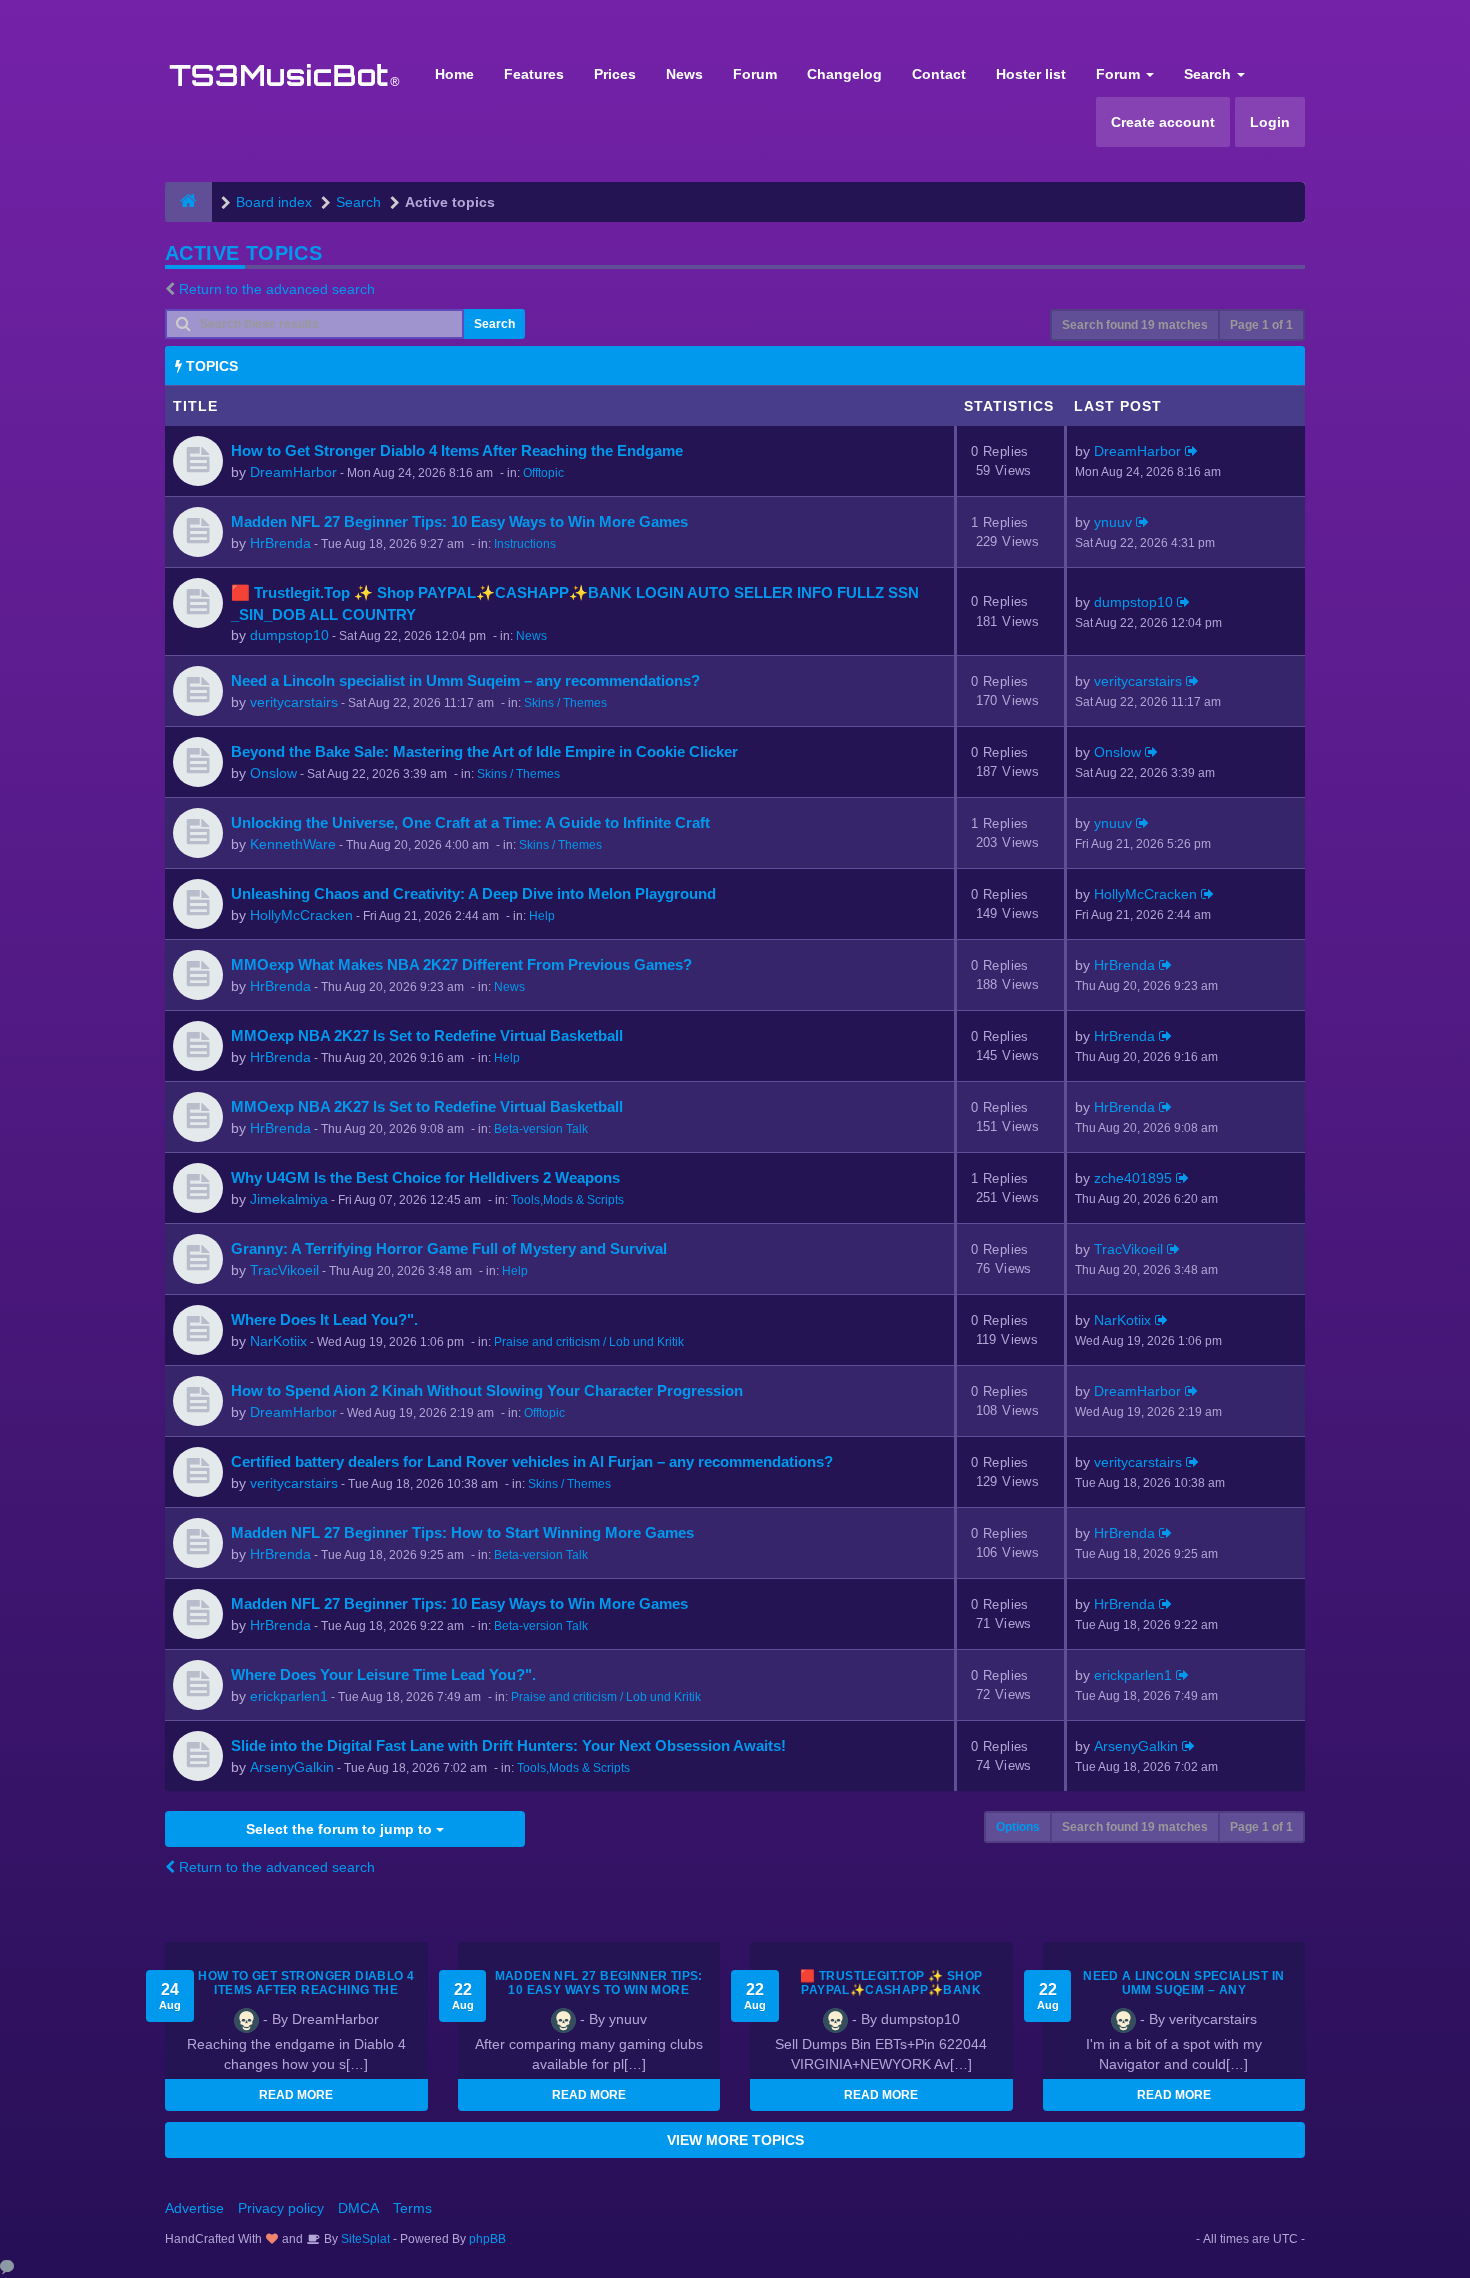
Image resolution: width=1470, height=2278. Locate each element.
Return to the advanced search (277, 289)
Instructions (525, 544)
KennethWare (293, 844)
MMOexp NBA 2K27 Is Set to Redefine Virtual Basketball (427, 1035)
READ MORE (296, 2095)
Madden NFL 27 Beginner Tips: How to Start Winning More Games (462, 1532)
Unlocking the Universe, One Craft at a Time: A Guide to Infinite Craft (470, 822)
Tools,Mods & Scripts (567, 1200)
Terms (412, 2208)
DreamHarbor (293, 472)
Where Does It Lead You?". (324, 1319)
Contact (939, 74)
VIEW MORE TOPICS (735, 2140)
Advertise (194, 2208)
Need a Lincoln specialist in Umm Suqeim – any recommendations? (465, 680)
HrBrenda (280, 543)
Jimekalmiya (289, 1199)
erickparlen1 (289, 1696)
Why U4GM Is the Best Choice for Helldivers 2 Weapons (425, 1177)
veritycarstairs (294, 702)
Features (534, 74)
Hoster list (1031, 74)
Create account (1163, 122)
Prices (615, 74)
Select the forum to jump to (341, 1829)
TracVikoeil (284, 1270)
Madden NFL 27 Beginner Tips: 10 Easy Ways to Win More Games (459, 521)
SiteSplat (364, 2239)
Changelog (844, 74)
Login (1270, 122)
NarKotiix (278, 1341)
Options (1018, 1827)
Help (542, 916)
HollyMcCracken (301, 915)
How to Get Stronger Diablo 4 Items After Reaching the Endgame (457, 450)
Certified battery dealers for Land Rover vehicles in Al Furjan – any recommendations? (532, 1461)
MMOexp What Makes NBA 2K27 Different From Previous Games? (461, 964)
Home (454, 74)
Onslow (273, 773)
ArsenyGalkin (292, 1767)
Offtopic (543, 473)
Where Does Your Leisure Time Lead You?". (383, 1674)
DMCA (358, 2208)
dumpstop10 (289, 635)
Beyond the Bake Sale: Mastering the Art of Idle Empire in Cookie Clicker (484, 751)
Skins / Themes (565, 703)
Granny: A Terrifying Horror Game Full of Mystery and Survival (449, 1248)
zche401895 (1133, 1178)
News (684, 74)
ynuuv (1113, 522)
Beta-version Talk (541, 1129)
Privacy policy (281, 2208)
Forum (755, 74)
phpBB (487, 2239)
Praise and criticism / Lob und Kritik (589, 1342)
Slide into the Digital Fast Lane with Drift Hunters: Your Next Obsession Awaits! (508, 1745)
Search (1209, 74)
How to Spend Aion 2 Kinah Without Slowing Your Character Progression (487, 1390)
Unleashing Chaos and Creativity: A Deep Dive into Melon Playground (473, 893)
